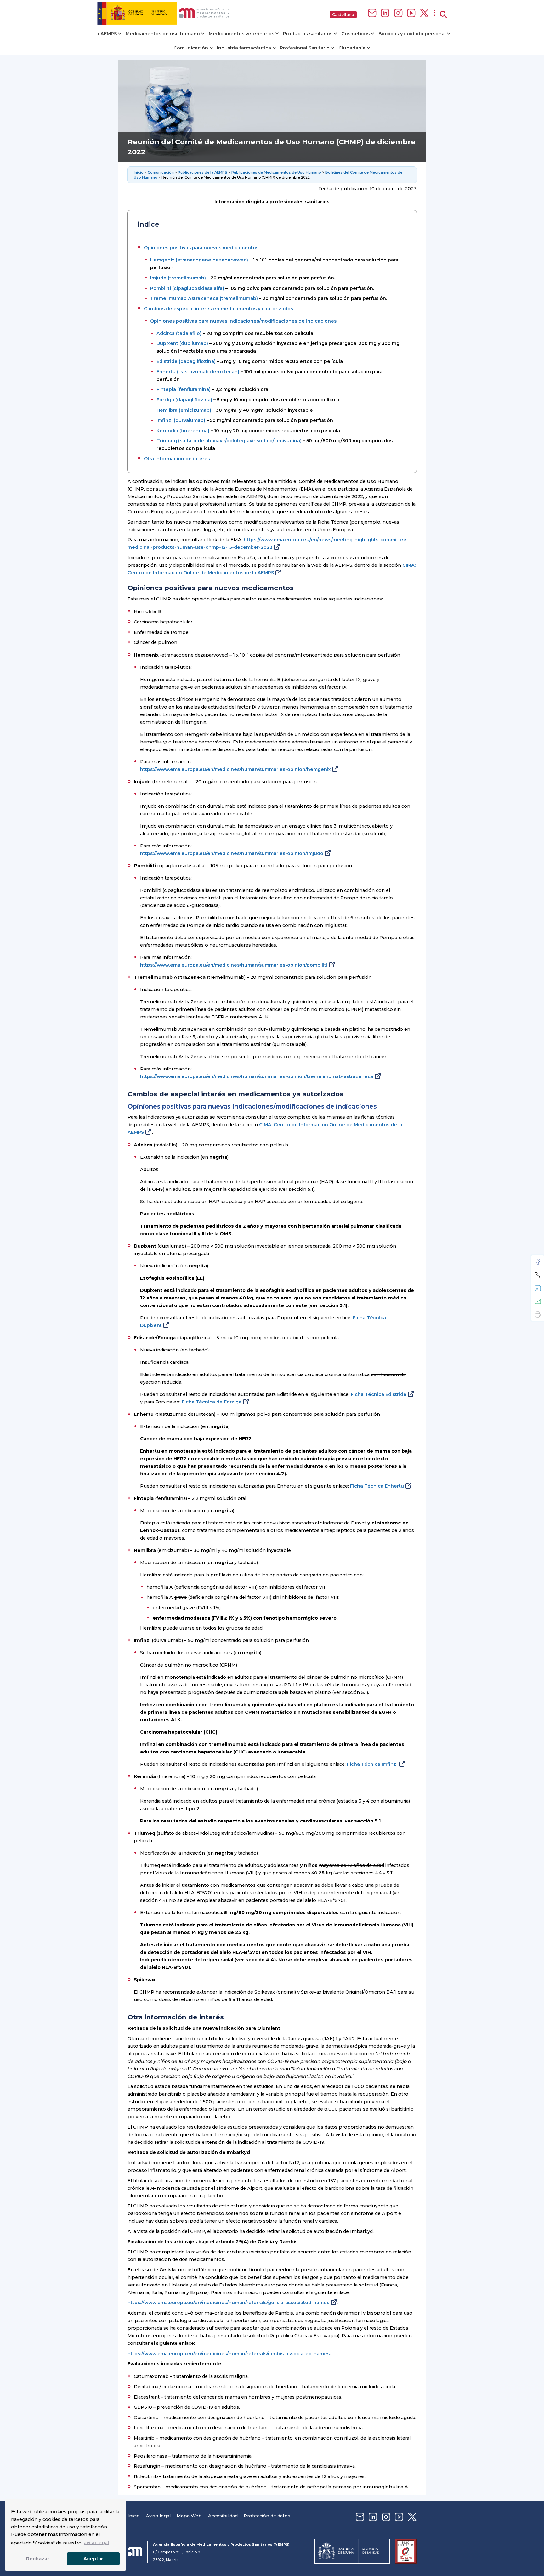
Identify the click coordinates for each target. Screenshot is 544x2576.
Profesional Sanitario (305, 48)
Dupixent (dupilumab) (182, 343)
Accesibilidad (223, 2516)
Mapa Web (189, 2516)
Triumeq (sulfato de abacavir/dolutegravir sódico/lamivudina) (229, 441)
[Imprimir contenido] (538, 1315)
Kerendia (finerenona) (183, 431)
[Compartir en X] (538, 1275)
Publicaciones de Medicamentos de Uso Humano (276, 172)
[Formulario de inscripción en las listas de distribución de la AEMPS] (372, 13)
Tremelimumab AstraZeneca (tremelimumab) (204, 298)
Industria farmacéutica (244, 48)
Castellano (343, 15)
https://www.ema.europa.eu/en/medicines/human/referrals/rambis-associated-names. (229, 2354)
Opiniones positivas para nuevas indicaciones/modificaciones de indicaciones (243, 321)
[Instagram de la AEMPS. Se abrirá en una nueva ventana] (398, 13)
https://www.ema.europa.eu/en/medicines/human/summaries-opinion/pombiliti (234, 965)
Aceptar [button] (93, 2559)
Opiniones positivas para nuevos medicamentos (201, 248)
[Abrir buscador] (443, 15)
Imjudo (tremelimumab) (178, 278)
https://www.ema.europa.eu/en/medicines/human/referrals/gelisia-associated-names (228, 2303)
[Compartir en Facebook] (538, 1262)
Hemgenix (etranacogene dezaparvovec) (199, 260)
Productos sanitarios (308, 34)
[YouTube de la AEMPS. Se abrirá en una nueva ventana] (411, 13)
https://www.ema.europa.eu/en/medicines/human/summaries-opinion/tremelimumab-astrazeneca (257, 1076)
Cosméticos (355, 34)
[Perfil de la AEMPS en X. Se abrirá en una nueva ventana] (424, 13)
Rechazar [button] (38, 2559)
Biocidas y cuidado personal (412, 34)
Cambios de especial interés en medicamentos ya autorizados (218, 309)
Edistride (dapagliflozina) (186, 361)
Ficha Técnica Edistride (379, 1394)
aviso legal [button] (96, 2543)
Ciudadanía (352, 48)
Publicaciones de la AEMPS (203, 172)
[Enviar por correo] (538, 1301)
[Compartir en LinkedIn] (538, 1288)
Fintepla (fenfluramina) (184, 389)
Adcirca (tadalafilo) (179, 333)
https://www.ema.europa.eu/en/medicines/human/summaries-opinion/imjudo (232, 853)
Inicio (139, 172)
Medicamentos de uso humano (163, 34)
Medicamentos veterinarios (241, 34)
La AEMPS (105, 34)
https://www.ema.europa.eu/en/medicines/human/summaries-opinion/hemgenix (235, 769)
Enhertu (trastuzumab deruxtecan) (198, 372)
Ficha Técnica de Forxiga (212, 1402)
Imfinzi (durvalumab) (181, 420)
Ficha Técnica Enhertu (377, 1486)
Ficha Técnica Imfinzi (372, 1764)
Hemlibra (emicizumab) (184, 410)
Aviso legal (158, 2516)
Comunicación (191, 48)
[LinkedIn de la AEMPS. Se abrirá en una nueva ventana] (385, 13)
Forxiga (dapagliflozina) (184, 400)
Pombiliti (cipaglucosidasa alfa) (187, 288)
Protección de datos (267, 2516)
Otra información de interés (177, 459)
